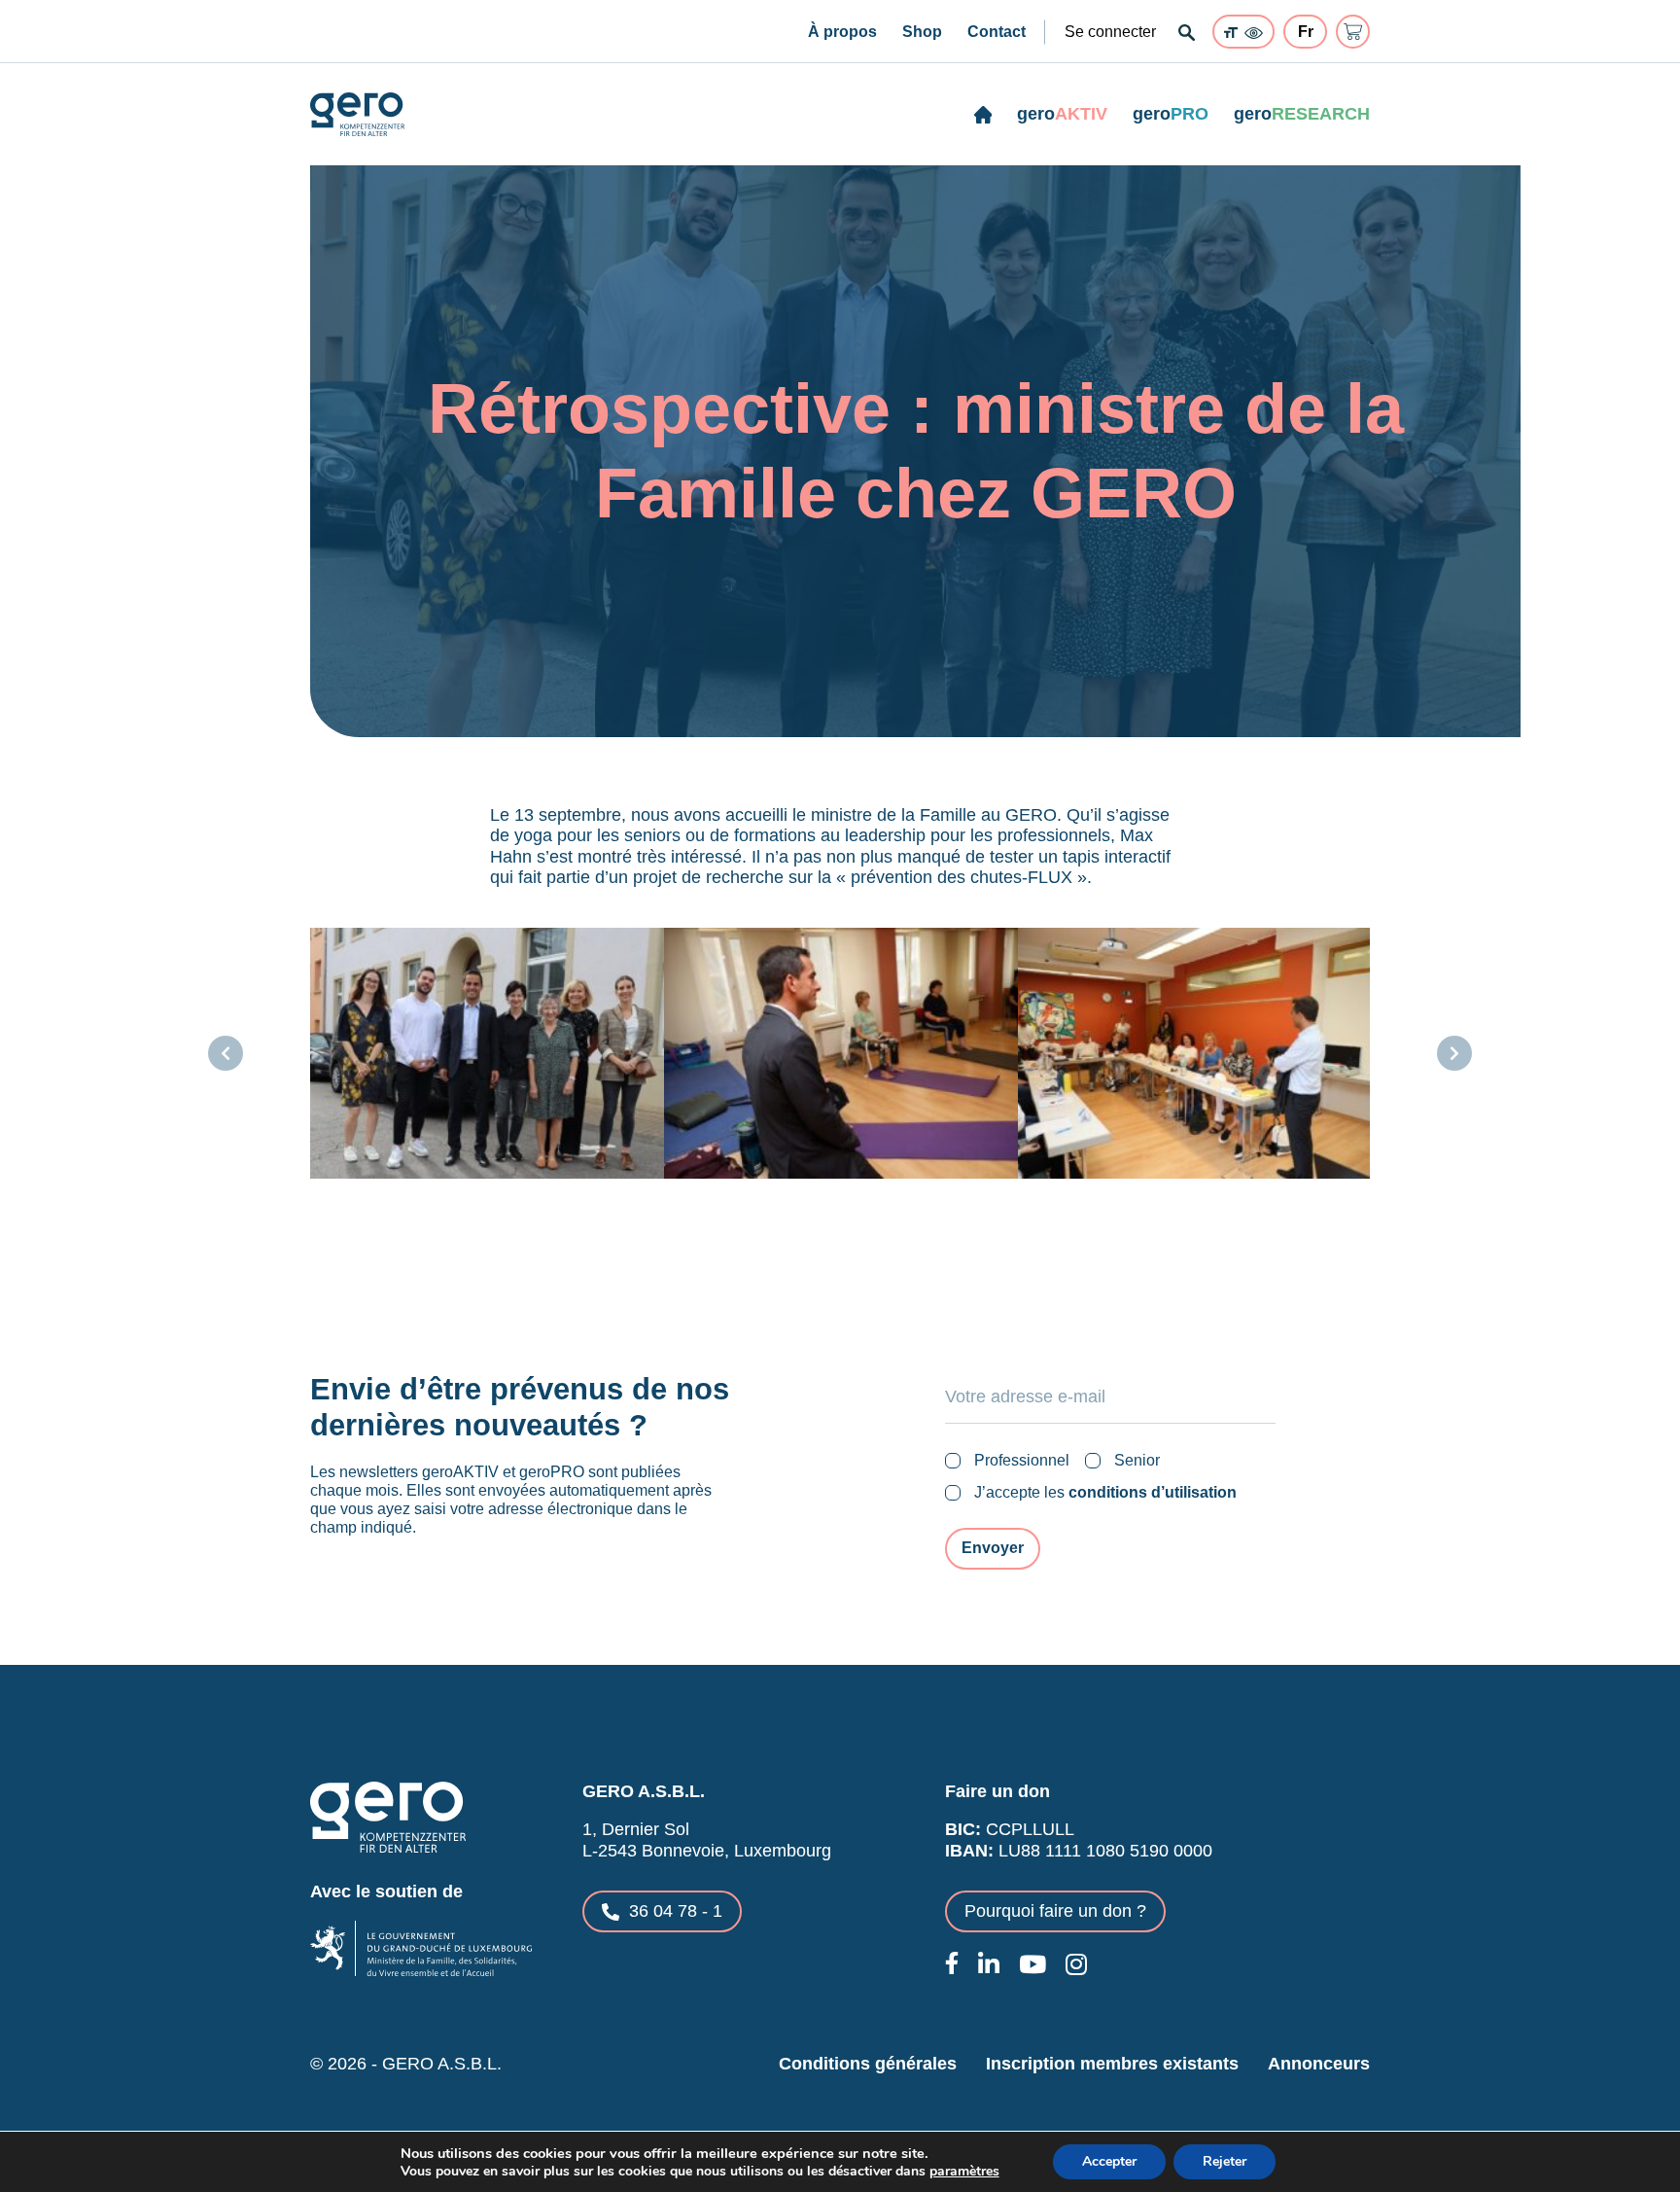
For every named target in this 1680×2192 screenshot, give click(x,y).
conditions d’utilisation (1153, 1492)
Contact (997, 32)
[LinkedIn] (989, 1964)
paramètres (964, 2172)
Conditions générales (868, 2064)
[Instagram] (1076, 1964)
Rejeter (1225, 2161)
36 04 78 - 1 (676, 1911)
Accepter (1109, 2161)
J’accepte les (1105, 1492)
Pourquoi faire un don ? (1055, 1911)
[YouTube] (1032, 1964)
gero (1062, 114)
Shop (922, 32)
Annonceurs (1319, 2064)
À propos (842, 32)
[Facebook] (952, 1963)
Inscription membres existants (1112, 2064)
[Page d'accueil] (983, 115)
